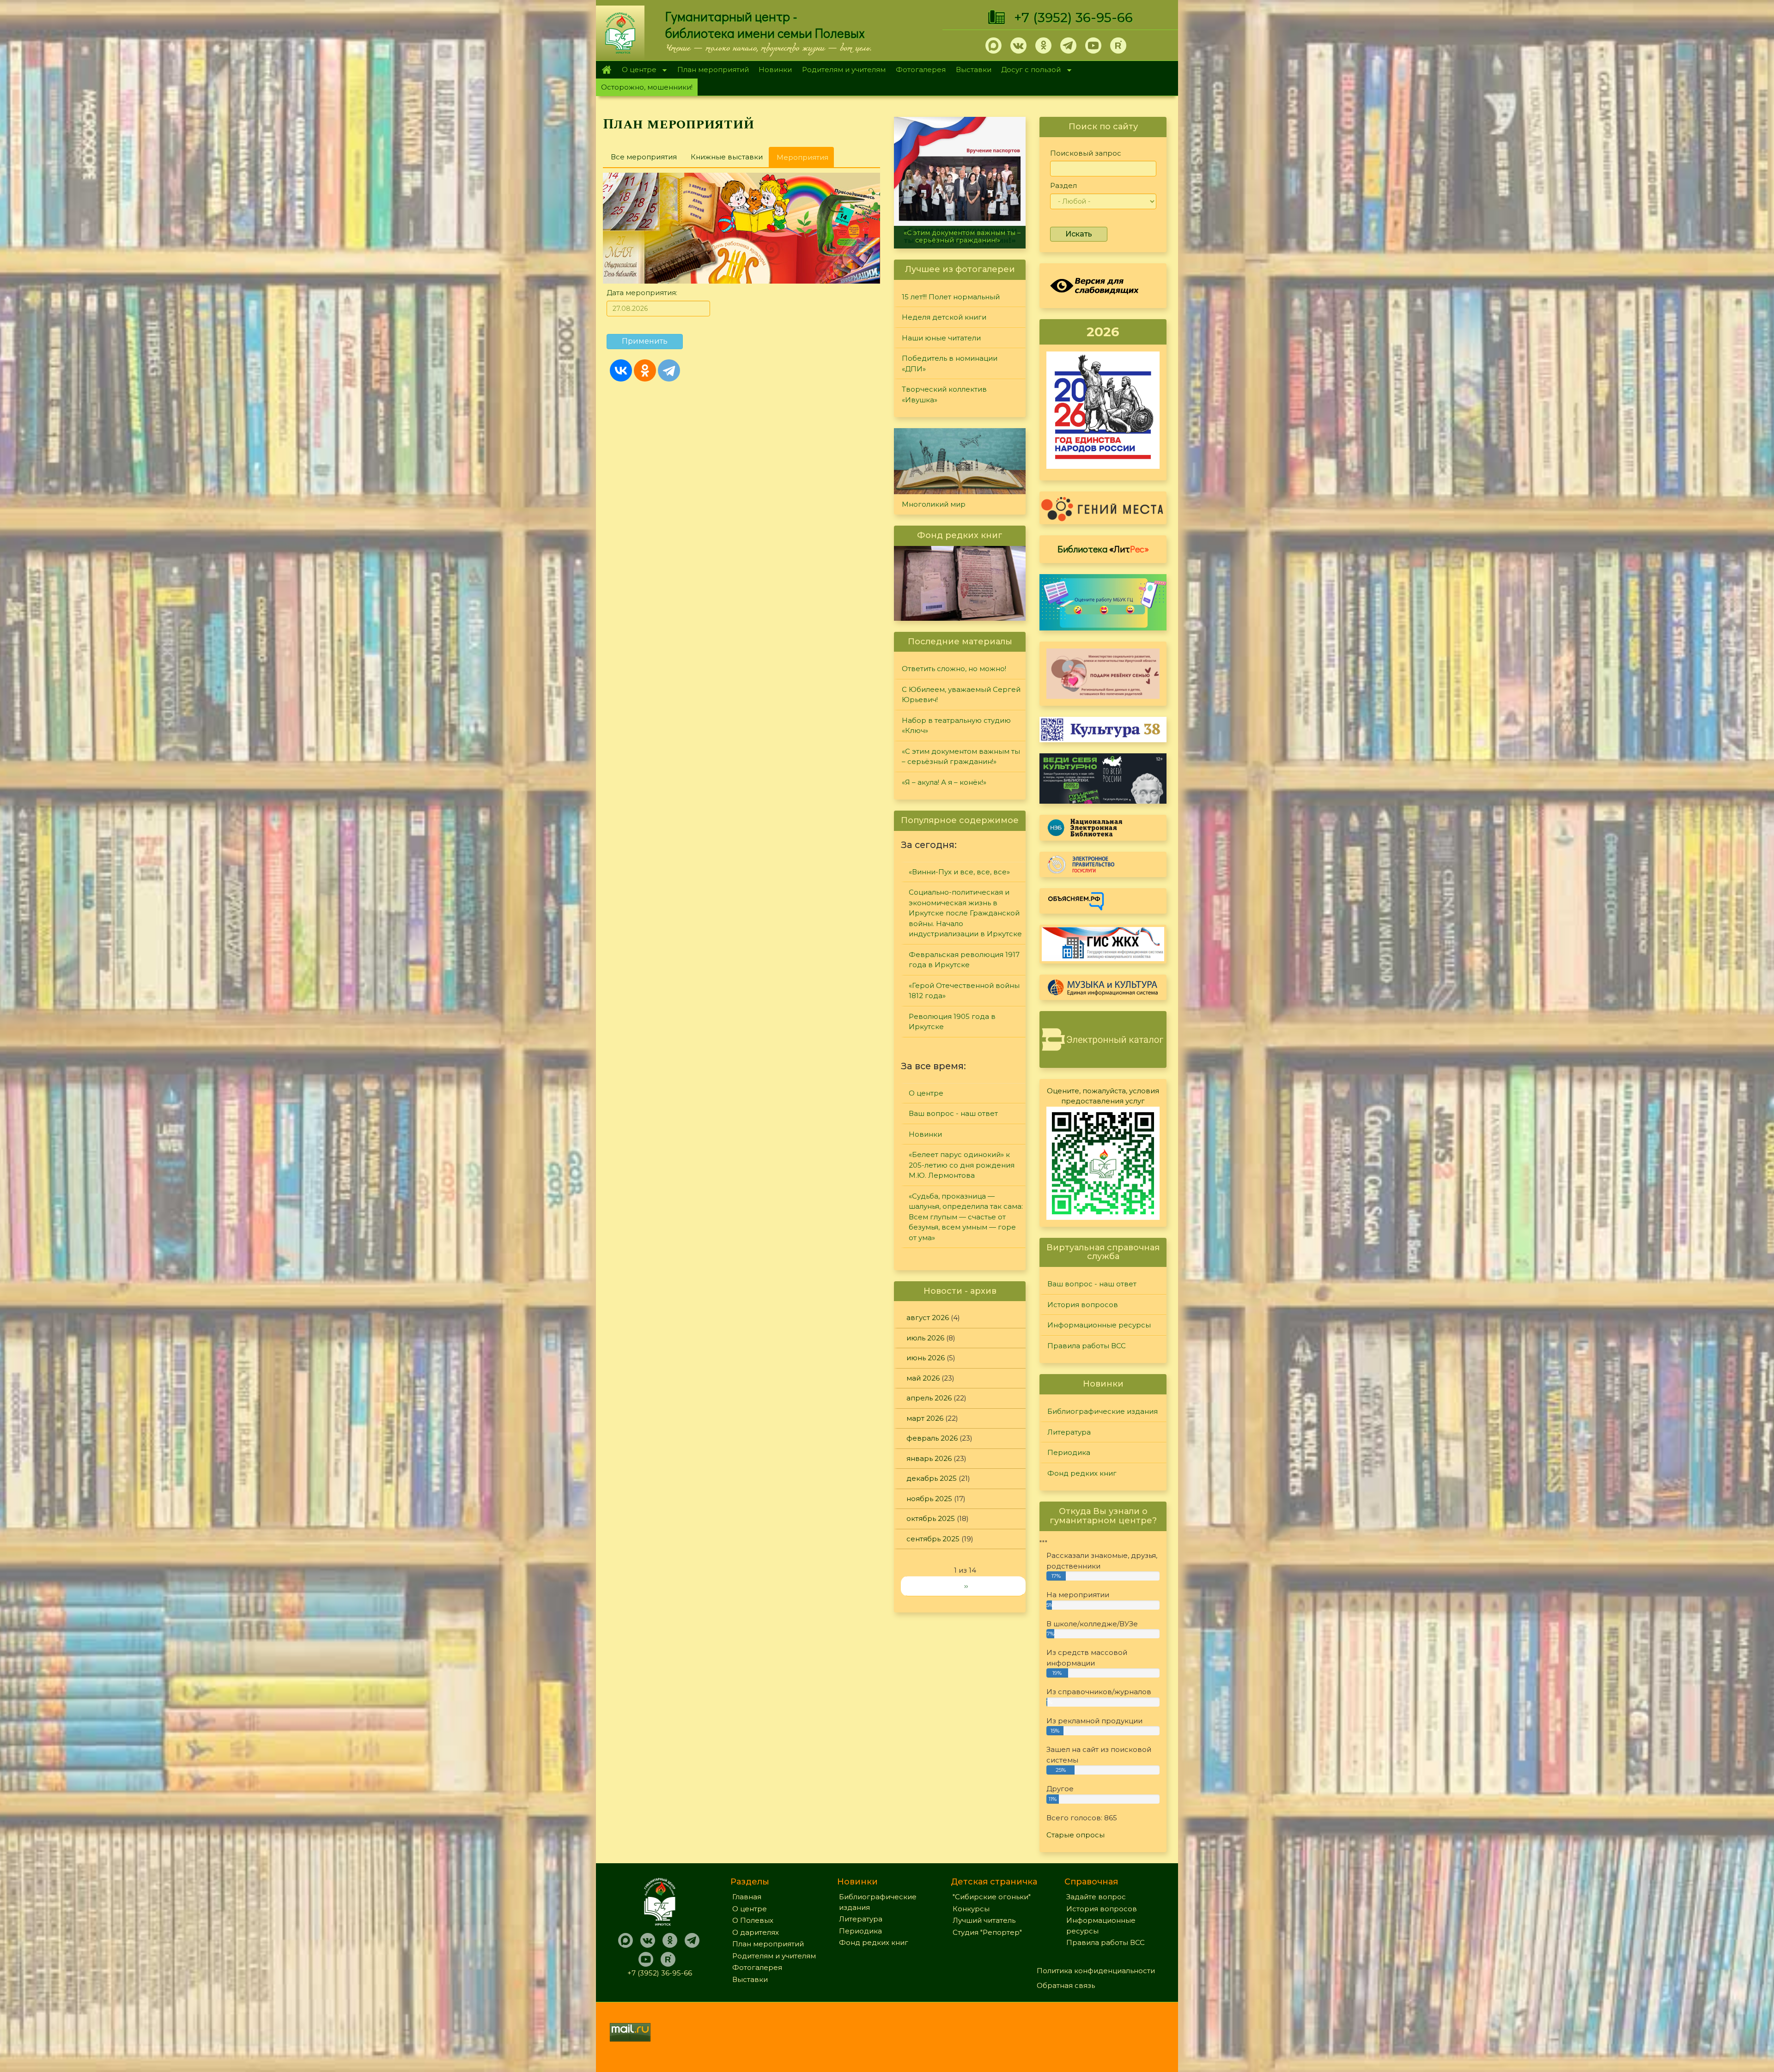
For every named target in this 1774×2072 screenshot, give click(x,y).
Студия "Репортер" (987, 1932)
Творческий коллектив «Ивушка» (944, 394)
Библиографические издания (1103, 1411)
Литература (1069, 1432)
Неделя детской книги (944, 317)
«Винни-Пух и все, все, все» (959, 872)
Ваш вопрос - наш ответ (953, 1113)
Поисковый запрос (1086, 153)
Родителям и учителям (844, 70)
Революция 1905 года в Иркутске (952, 1022)
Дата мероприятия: (642, 293)
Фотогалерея (921, 70)
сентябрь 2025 (933, 1539)
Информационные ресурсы (1099, 1325)
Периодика (1069, 1452)
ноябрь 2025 (929, 1499)
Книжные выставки (727, 157)
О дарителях (756, 1932)
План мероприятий (713, 70)
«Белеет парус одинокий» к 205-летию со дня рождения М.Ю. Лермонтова (962, 1165)
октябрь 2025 (931, 1518)
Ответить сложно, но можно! (954, 669)
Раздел (1063, 185)
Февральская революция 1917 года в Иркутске (964, 960)
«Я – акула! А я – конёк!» (944, 782)
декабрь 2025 (932, 1478)
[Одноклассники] (645, 370)
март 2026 (925, 1418)
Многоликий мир (934, 504)
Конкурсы (971, 1909)
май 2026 (923, 1378)
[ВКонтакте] (621, 370)
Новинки (775, 70)
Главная (606, 70)
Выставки (974, 70)
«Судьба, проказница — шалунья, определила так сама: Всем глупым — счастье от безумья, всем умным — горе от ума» (966, 1217)
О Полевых (753, 1920)
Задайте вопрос (1096, 1897)
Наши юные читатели (941, 338)
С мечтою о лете (960, 240)
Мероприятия (805, 160)
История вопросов (1083, 1305)
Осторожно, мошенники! (647, 87)
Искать (1079, 234)
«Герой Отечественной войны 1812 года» (964, 991)
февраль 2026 (932, 1438)
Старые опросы (1075, 1835)
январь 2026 (929, 1458)
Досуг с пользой (1029, 70)
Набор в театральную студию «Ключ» (956, 726)
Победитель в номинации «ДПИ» (950, 364)
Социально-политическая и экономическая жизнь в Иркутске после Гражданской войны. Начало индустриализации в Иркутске (965, 913)
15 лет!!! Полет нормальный (951, 297)
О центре (637, 70)
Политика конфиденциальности (1096, 1971)
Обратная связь (1066, 1985)
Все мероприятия (644, 157)
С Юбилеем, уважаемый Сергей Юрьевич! (961, 695)
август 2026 (928, 1318)
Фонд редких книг (1082, 1473)
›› (966, 1586)
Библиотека (1103, 549)
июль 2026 (925, 1338)
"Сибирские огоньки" (992, 1897)
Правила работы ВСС (1087, 1346)
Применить (645, 341)
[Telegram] (669, 370)
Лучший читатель (984, 1920)
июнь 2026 (926, 1358)
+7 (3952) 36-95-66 (1073, 18)
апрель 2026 (929, 1398)
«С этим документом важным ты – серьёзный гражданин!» (961, 757)
